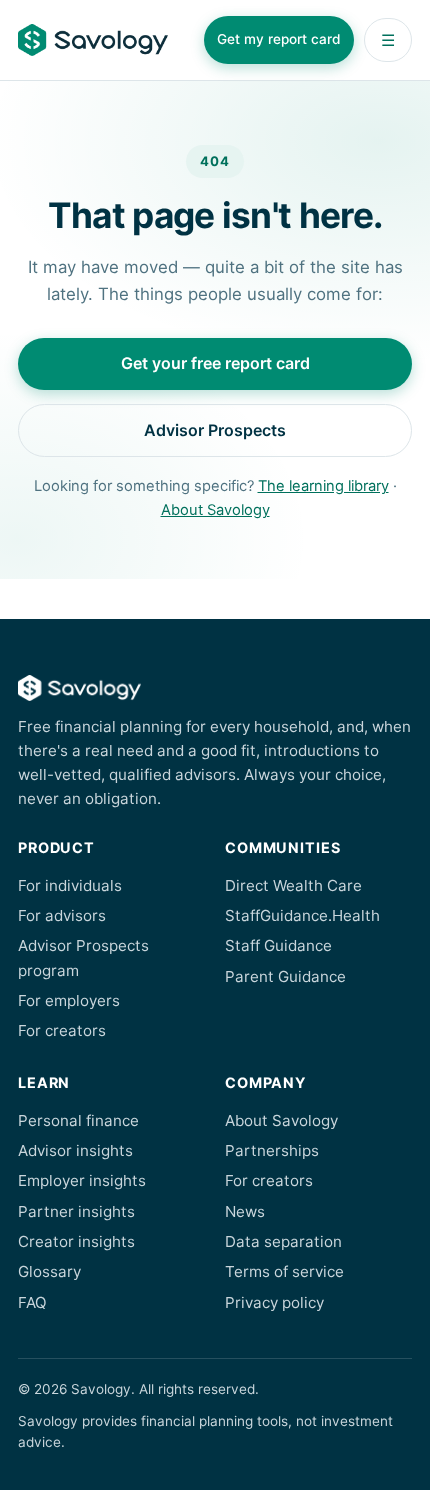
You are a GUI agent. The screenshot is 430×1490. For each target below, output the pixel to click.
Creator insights (76, 1241)
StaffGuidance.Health (302, 915)
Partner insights (76, 1211)
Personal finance (78, 1120)
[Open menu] (388, 40)
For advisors (62, 915)
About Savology (215, 510)
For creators (62, 1030)
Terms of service (284, 1271)
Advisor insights (75, 1150)
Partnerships (272, 1150)
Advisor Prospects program (83, 957)
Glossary (49, 1271)
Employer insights (82, 1180)
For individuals (70, 885)
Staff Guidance (278, 945)
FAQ (32, 1302)
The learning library (323, 486)
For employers (69, 1000)
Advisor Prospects (215, 430)
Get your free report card (215, 363)
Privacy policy (274, 1302)
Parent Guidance (285, 976)
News (245, 1211)
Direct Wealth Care (293, 885)
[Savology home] (93, 40)
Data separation (283, 1241)
